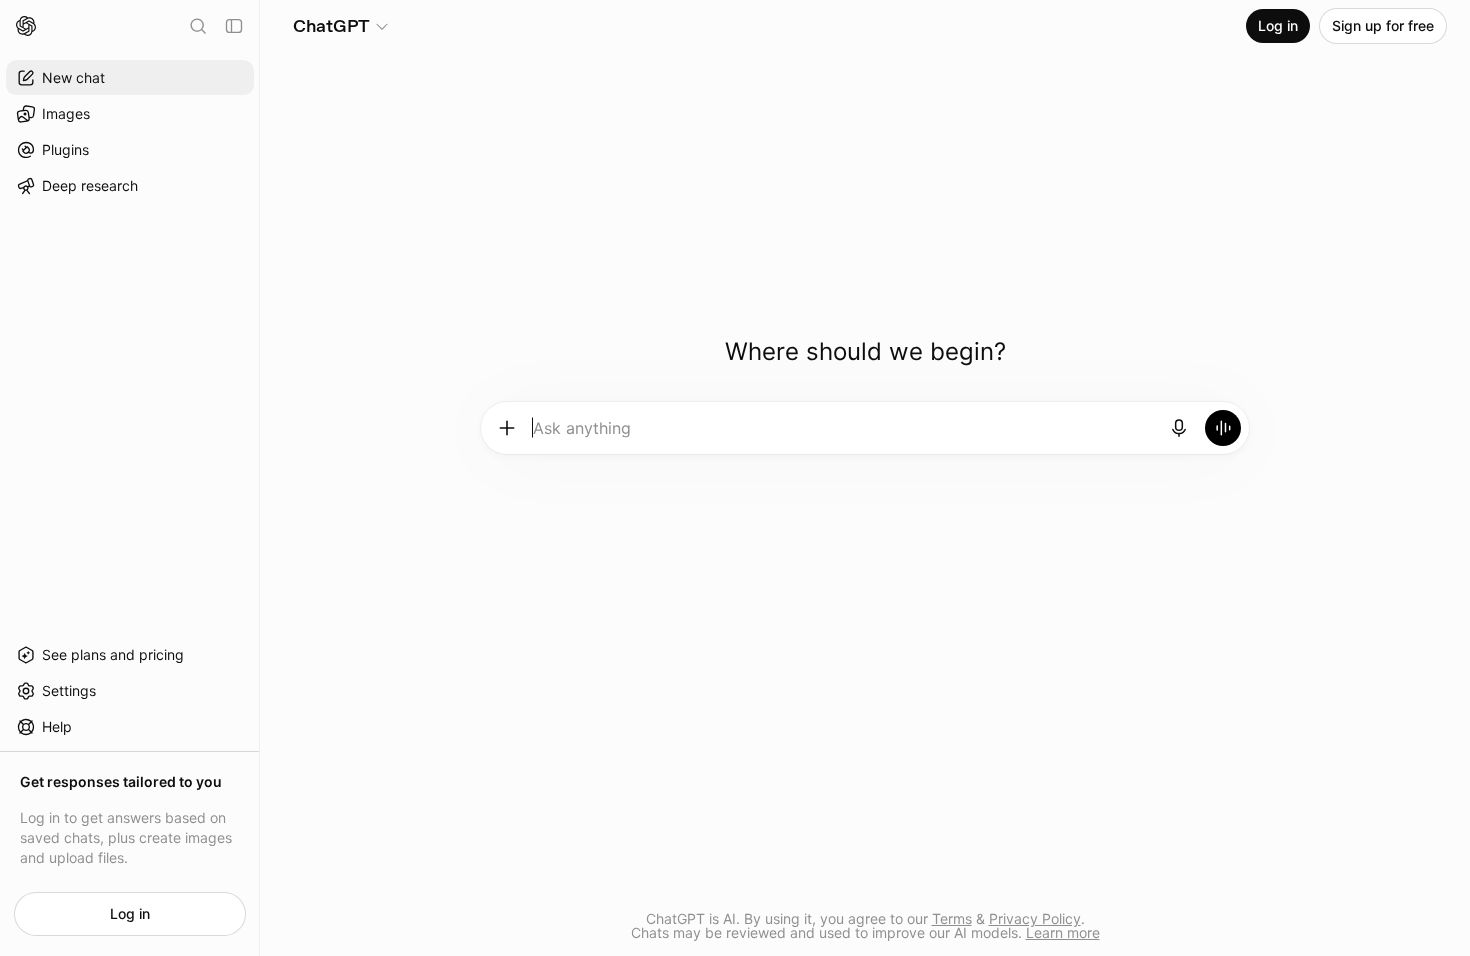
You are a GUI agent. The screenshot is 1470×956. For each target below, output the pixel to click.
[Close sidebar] (234, 26)
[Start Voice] (1223, 428)
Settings (69, 690)
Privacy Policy (1035, 918)
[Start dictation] (1179, 428)
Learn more (1063, 932)
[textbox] (843, 435)
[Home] (26, 26)
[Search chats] (198, 26)
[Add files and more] (507, 428)
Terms (952, 918)
